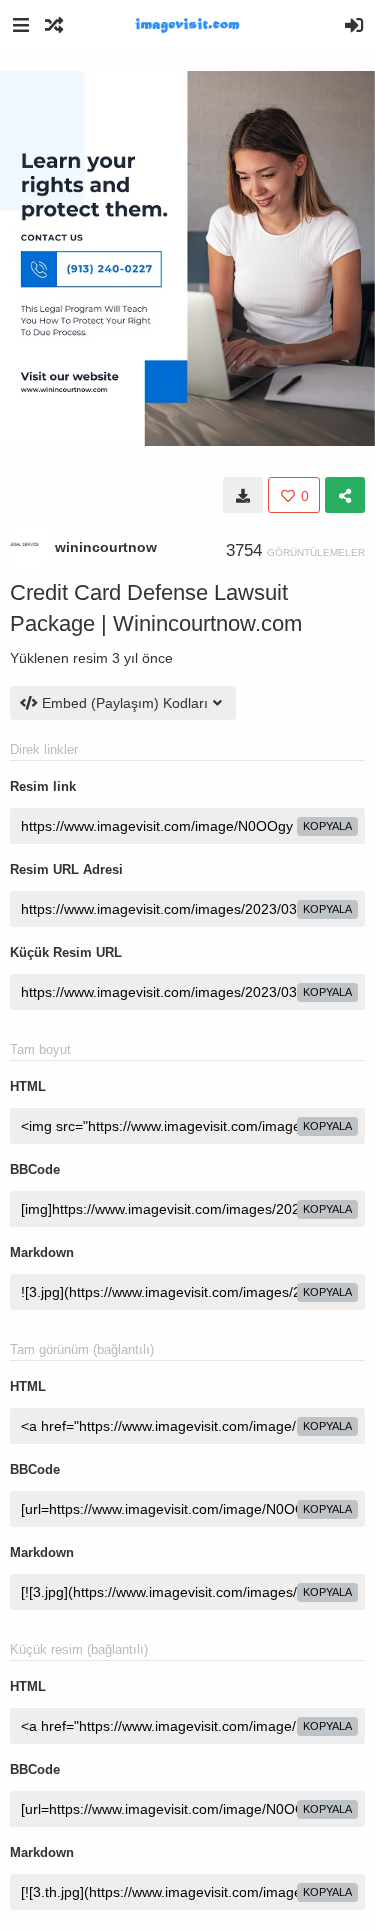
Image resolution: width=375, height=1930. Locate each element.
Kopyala (327, 826)
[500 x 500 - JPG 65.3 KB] (243, 495)
